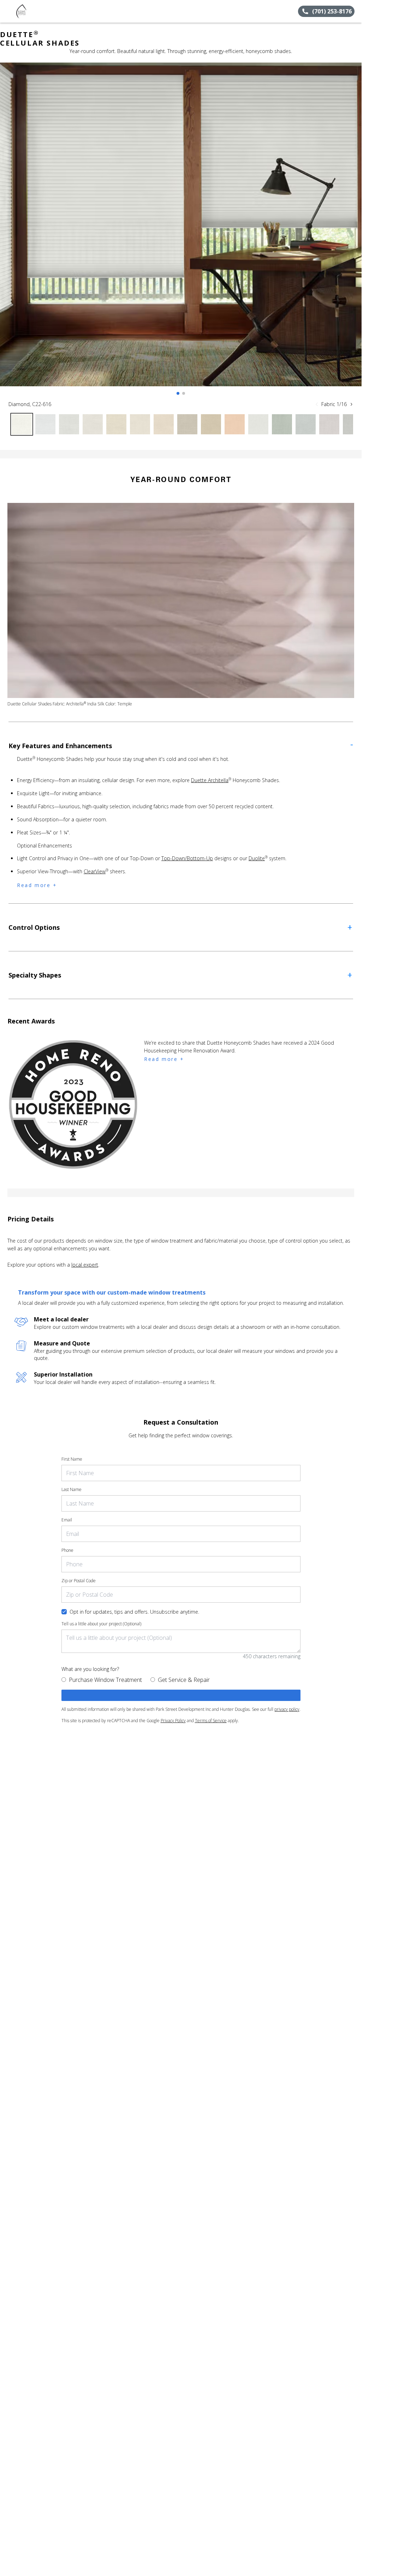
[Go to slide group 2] (184, 393)
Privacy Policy (173, 1721)
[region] (181, 231)
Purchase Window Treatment (105, 1680)
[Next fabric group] (351, 404)
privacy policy (287, 1709)
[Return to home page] (37, 11)
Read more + (37, 885)
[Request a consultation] (181, 1695)
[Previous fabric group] (317, 404)
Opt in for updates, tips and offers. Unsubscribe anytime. (134, 1612)
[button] (8, 11)
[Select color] (22, 424)
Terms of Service (211, 1721)
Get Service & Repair (184, 1680)
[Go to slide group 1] (178, 393)
